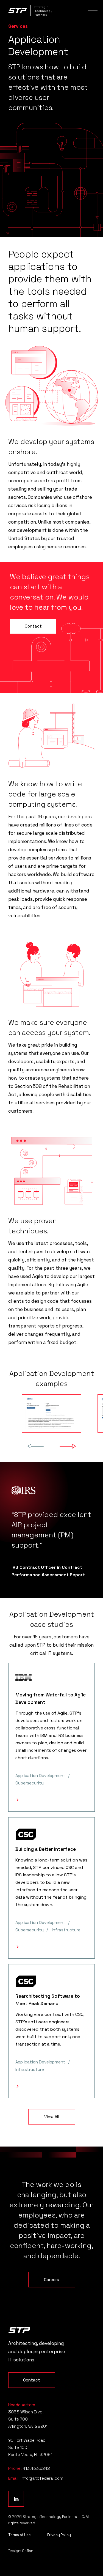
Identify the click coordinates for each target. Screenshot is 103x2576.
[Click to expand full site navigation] (93, 10)
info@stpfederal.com (42, 2478)
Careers (51, 2280)
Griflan (28, 2551)
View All (51, 2117)
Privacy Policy (59, 2535)
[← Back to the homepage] (19, 2330)
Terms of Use (20, 2535)
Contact (33, 626)
